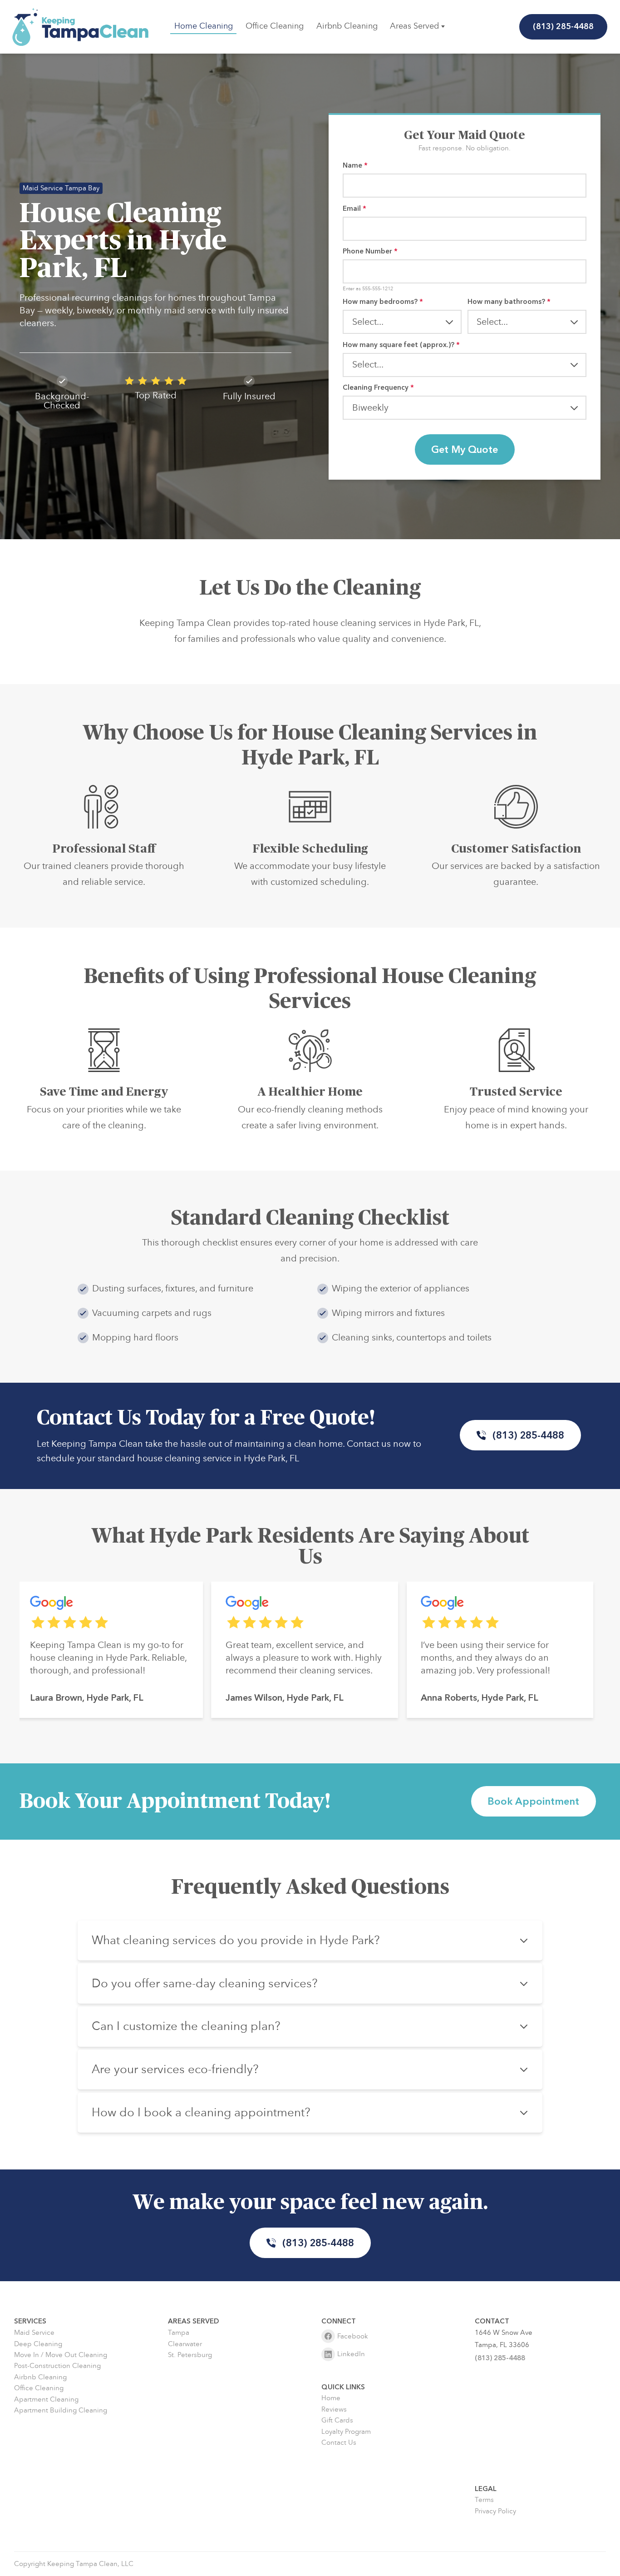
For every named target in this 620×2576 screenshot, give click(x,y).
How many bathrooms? (509, 302)
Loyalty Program (346, 2432)
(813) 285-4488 (564, 27)
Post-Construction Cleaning (57, 2366)
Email (354, 209)
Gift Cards (337, 2420)
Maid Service (34, 2333)
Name (355, 166)
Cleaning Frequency (378, 388)
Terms (484, 2500)
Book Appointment (533, 1802)
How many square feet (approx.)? (401, 345)
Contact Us (339, 2443)
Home (331, 2398)
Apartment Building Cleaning (61, 2410)
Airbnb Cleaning (347, 26)
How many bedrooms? (383, 302)
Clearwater (185, 2344)
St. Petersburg (190, 2355)
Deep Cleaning (38, 2344)
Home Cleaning (204, 26)
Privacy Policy (495, 2511)
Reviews (334, 2410)
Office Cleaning (275, 26)
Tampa (179, 2333)
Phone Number (370, 251)
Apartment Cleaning (46, 2400)
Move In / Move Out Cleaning (61, 2355)
